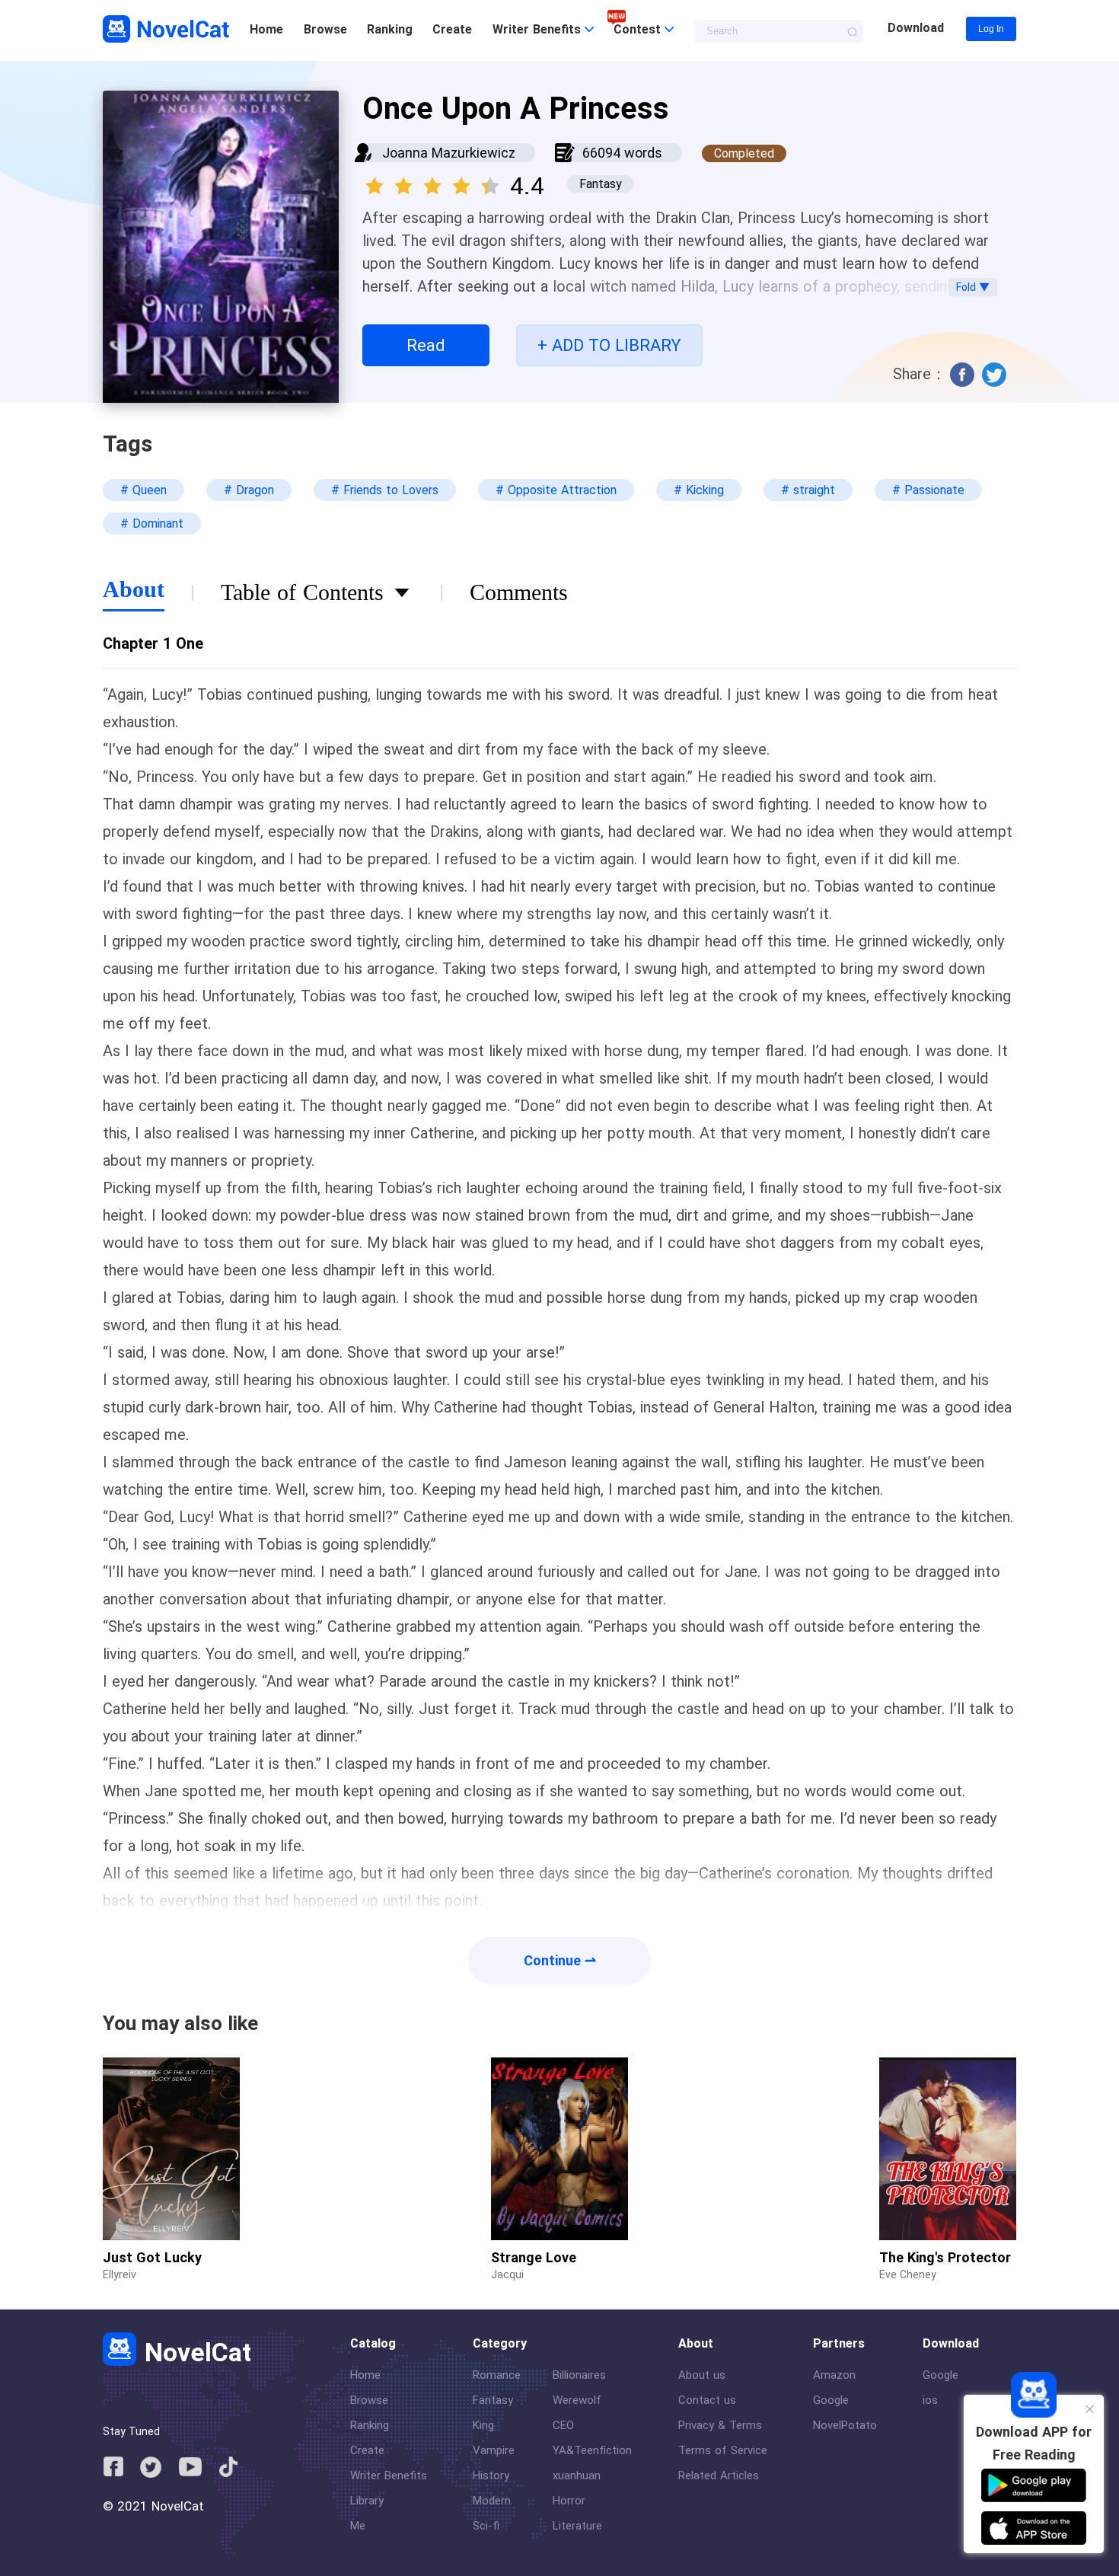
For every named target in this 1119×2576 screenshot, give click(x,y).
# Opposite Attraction (556, 490)
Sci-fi (486, 2526)
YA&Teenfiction (592, 2450)
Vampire (494, 2450)
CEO (563, 2425)
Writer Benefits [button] (539, 29)
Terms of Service (723, 2450)
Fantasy (493, 2400)
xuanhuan (577, 2475)
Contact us (707, 2400)
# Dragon (249, 490)
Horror (569, 2501)
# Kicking (699, 490)
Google (831, 2400)
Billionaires (579, 2375)
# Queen (143, 490)
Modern (492, 2501)
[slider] (435, 181)
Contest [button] (639, 29)
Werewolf (577, 2400)
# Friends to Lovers (385, 490)
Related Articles (719, 2475)
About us (702, 2375)
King (483, 2425)
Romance (497, 2375)
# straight (808, 490)
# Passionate (928, 490)
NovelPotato (845, 2425)
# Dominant (152, 523)
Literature (577, 2526)
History (491, 2475)
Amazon (834, 2375)
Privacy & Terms (720, 2425)
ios (930, 2400)
